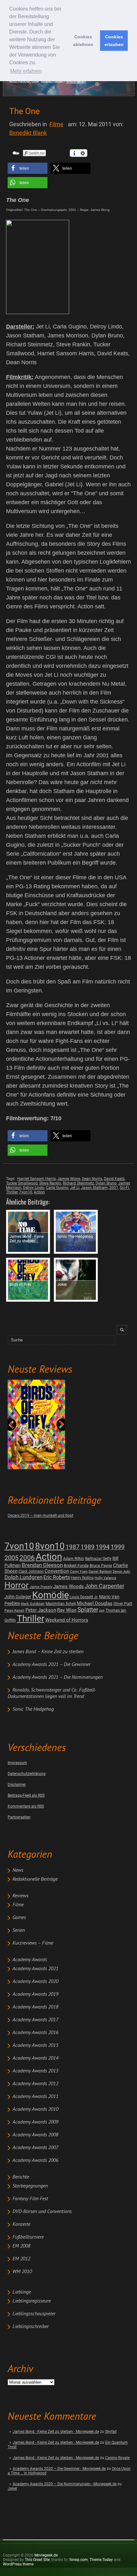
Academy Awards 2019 (35, 1994)
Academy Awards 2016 (35, 2033)
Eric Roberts (57, 1577)
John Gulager (18, 1597)
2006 (27, 1558)
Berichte (21, 2177)
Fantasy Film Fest (30, 2199)
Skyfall (111, 2432)
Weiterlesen (76, 81)
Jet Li (75, 1188)
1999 (118, 1547)
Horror (17, 1585)
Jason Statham (94, 1188)
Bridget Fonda (76, 1566)
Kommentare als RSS (26, 1806)
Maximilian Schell (61, 1604)
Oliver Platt (123, 1604)
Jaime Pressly (41, 1587)
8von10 (50, 1546)
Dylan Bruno (106, 1183)
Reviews (20, 1896)
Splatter (88, 1610)
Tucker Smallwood (22, 1183)
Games (19, 1918)
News (18, 1870)
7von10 (19, 1546)
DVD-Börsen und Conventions (42, 2212)
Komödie (50, 1595)
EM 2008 (21, 2246)
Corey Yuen (79, 1572)
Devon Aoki (122, 1572)
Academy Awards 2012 (35, 2084)
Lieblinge (22, 2292)
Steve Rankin (50, 1183)
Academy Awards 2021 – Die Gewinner (51, 1665)
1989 (88, 1547)
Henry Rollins (82, 1578)
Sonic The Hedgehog (33, 1709)
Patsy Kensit (14, 1611)
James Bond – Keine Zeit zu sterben (48, 1652)
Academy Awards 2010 (35, 2109)
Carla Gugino (57, 1188)
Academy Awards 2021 (35, 1969)
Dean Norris (92, 1179)
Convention (57, 1571)
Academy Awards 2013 (35, 2071)
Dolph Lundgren (23, 1577)
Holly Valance (105, 1578)
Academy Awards (30, 1960)
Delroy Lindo (34, 1188)
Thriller (31, 1619)
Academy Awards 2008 (35, 2135)
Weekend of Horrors (67, 1620)
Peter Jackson (41, 1610)
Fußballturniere (28, 2237)
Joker (12, 2488)
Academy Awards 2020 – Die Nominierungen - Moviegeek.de (65, 2484)
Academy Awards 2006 (35, 2161)
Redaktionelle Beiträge (35, 1879)
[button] (28, 168)
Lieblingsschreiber (31, 2327)
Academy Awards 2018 (35, 2007)
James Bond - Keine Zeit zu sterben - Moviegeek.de (56, 2432)
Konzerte (21, 2225)
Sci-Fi (124, 1188)
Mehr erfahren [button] (26, 71)
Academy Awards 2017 (35, 2020)
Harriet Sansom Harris (36, 1179)
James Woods (68, 1586)
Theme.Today (101, 2560)
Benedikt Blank (28, 133)
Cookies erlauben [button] (114, 41)
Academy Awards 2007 (35, 2148)
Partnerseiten (19, 1817)
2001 (114, 1188)
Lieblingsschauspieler (34, 2314)
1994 (103, 1547)
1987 (73, 1547)
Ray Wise (67, 1610)
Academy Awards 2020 (35, 1982)
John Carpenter (105, 1586)
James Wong (69, 1179)
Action (49, 1557)
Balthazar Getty (98, 1559)
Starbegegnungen (30, 2186)
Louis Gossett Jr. (84, 1597)
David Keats (114, 1179)
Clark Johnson (31, 1571)
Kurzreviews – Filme (33, 1943)
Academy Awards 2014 (35, 2058)
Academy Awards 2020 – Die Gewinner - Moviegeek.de (59, 2469)
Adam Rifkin (74, 1559)
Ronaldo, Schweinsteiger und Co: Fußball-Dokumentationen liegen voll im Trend (52, 1693)
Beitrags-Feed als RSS (26, 1795)
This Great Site (37, 2560)
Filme (18, 1905)
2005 (11, 1558)
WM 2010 (22, 2272)
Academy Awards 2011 (35, 2097)
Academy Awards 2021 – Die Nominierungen (58, 1677)
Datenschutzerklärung (27, 1774)
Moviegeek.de (46, 2555)
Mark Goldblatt (33, 1604)
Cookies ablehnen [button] (83, 41)
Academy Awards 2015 (35, 2046)
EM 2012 (21, 2259)
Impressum (17, 1763)
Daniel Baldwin (100, 1572)
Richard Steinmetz (78, 1183)
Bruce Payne (101, 1566)
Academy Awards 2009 (35, 2122)
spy (102, 1611)
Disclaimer (17, 1785)
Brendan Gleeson (42, 1565)
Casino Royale (117, 2458)
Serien (19, 1931)
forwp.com (79, 2560)
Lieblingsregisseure (32, 2301)
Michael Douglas (95, 1603)
